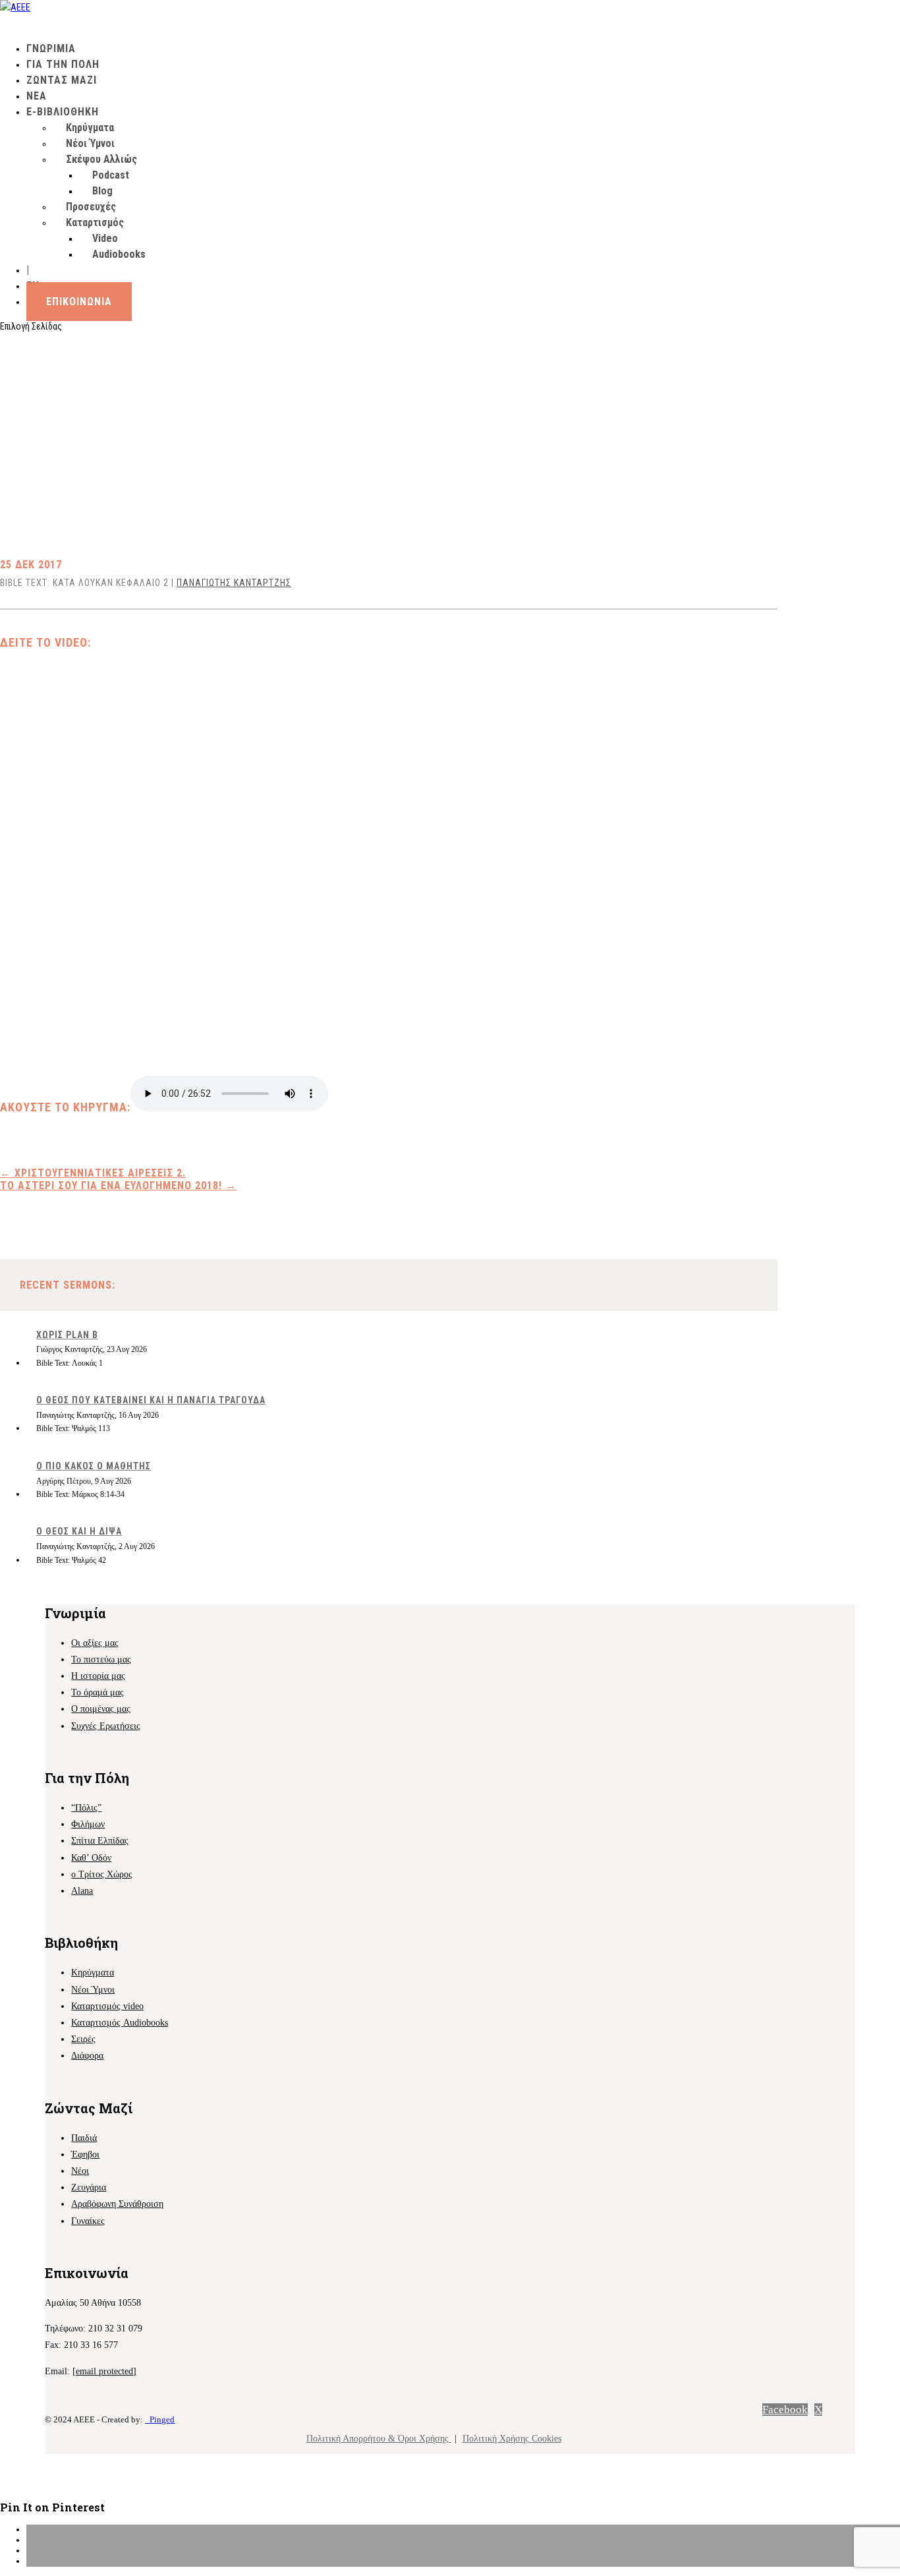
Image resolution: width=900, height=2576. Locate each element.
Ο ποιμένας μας (101, 1709)
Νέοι (80, 2171)
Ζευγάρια (89, 2187)
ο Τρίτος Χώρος (102, 1874)
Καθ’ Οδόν (91, 1858)
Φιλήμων (88, 1824)
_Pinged (160, 2419)
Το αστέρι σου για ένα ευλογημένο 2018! (118, 1186)
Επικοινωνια (79, 302)
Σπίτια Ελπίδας (100, 1841)
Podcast (111, 175)
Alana (82, 1891)
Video (105, 238)
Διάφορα (87, 2056)
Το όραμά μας (98, 1692)
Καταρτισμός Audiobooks (120, 2023)
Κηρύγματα (90, 128)
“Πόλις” (86, 1808)
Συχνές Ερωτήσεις (106, 1726)
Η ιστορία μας (98, 1676)
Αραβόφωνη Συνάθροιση (117, 2204)
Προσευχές (91, 207)
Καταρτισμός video (107, 2006)
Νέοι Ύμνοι (90, 143)
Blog (102, 191)
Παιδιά (84, 2138)
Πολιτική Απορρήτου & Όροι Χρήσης (379, 2439)
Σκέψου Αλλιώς (101, 159)
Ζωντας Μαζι (62, 80)
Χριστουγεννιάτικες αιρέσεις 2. (93, 1173)
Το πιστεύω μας (101, 1659)
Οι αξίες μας (95, 1643)
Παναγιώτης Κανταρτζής (234, 583)
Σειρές (83, 2039)
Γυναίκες (88, 2221)
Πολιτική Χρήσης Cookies (512, 2439)
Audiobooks (119, 254)
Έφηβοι (85, 2154)
